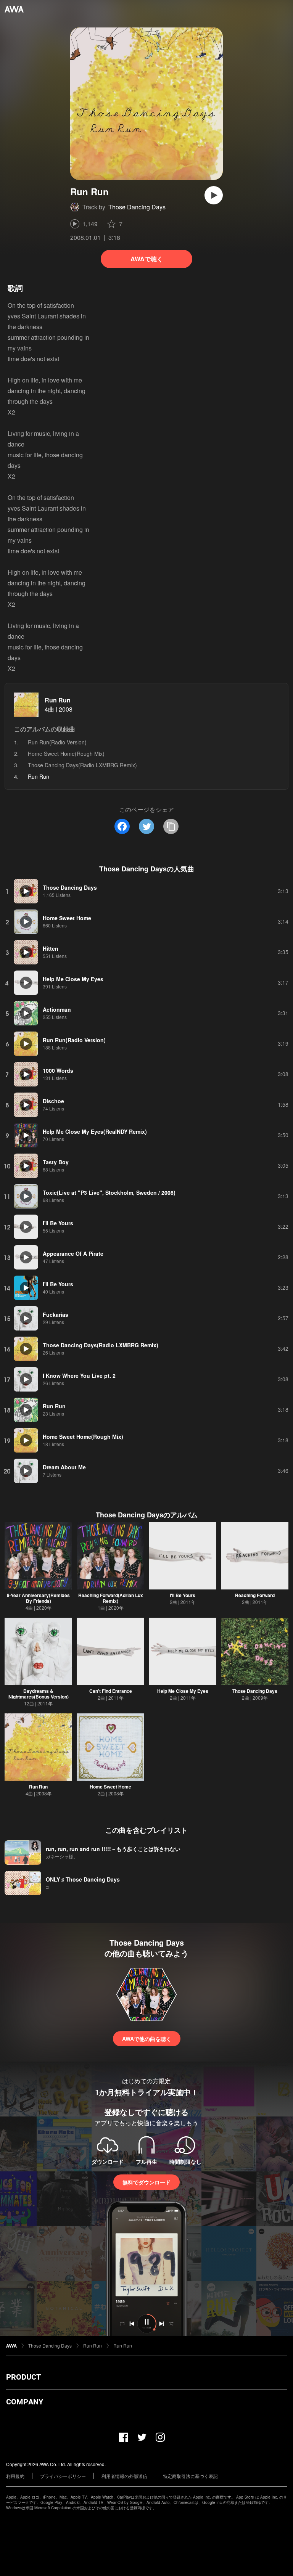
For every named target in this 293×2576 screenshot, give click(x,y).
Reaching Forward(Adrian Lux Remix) (111, 1598)
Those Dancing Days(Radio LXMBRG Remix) (82, 765)
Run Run (58, 700)
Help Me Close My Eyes (183, 1691)
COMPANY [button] (25, 2402)
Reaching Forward (255, 1595)
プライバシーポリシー (63, 2476)
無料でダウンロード (146, 2182)
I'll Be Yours (183, 1595)
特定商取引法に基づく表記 (190, 2476)
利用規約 (15, 2476)
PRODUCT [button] (23, 2377)
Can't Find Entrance (111, 1691)
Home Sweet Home (110, 1787)
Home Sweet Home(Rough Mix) (66, 754)
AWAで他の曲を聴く (147, 2039)
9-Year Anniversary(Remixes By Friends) (38, 1598)
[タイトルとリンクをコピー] (171, 826)
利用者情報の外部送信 (124, 2476)
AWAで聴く (147, 259)
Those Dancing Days (137, 207)
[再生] (214, 195)
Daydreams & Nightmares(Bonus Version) (39, 1694)
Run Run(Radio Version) (57, 742)
